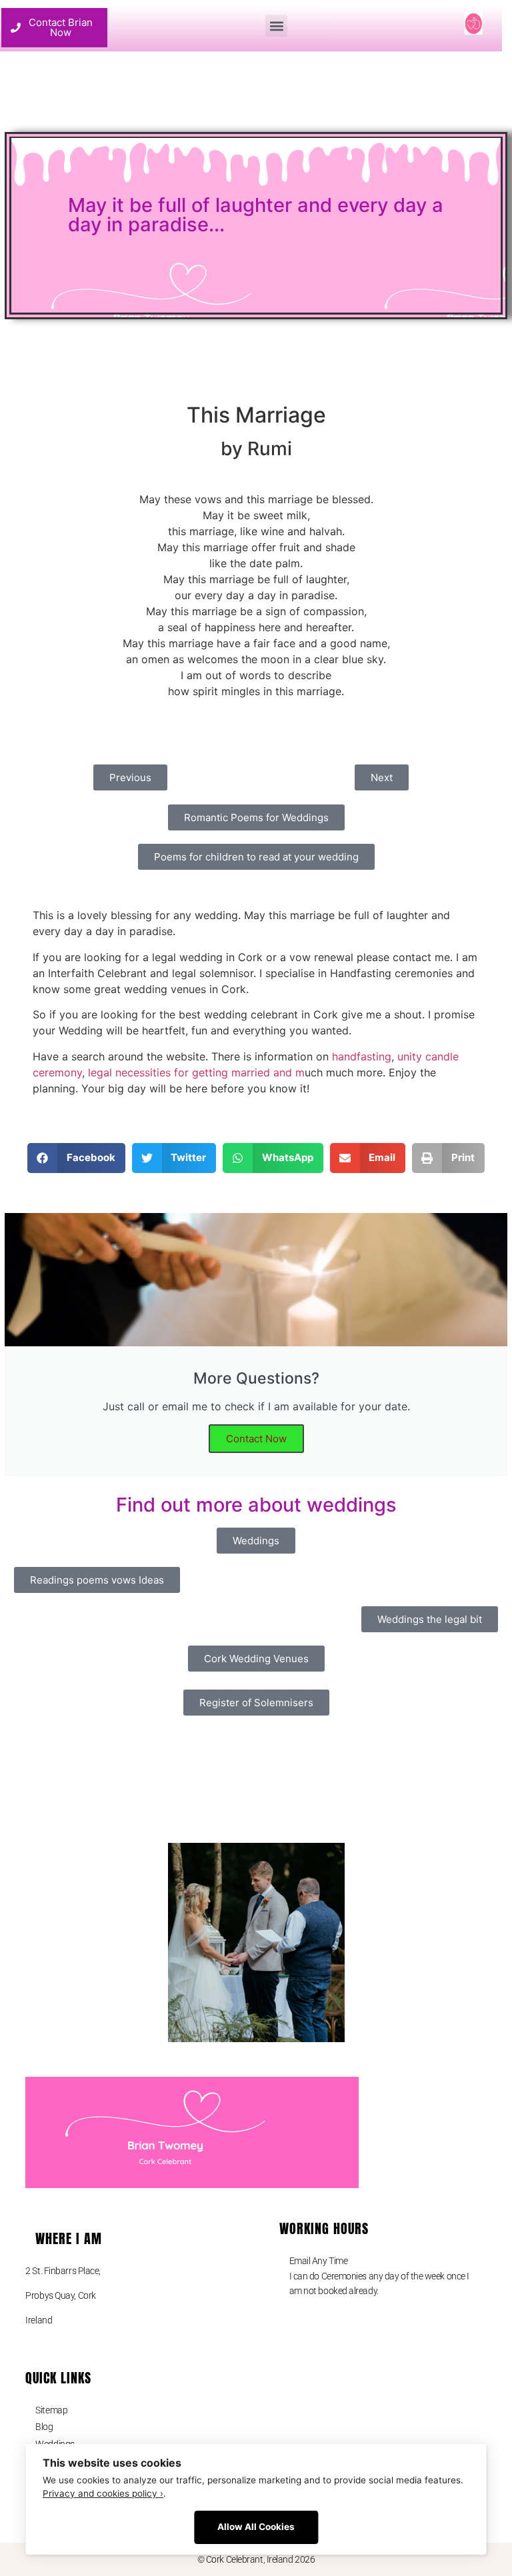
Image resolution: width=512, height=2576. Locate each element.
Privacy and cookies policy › (103, 2493)
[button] (276, 26)
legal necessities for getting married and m (196, 1072)
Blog (44, 2427)
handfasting (362, 1056)
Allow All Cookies (256, 2527)
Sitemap (51, 2410)
